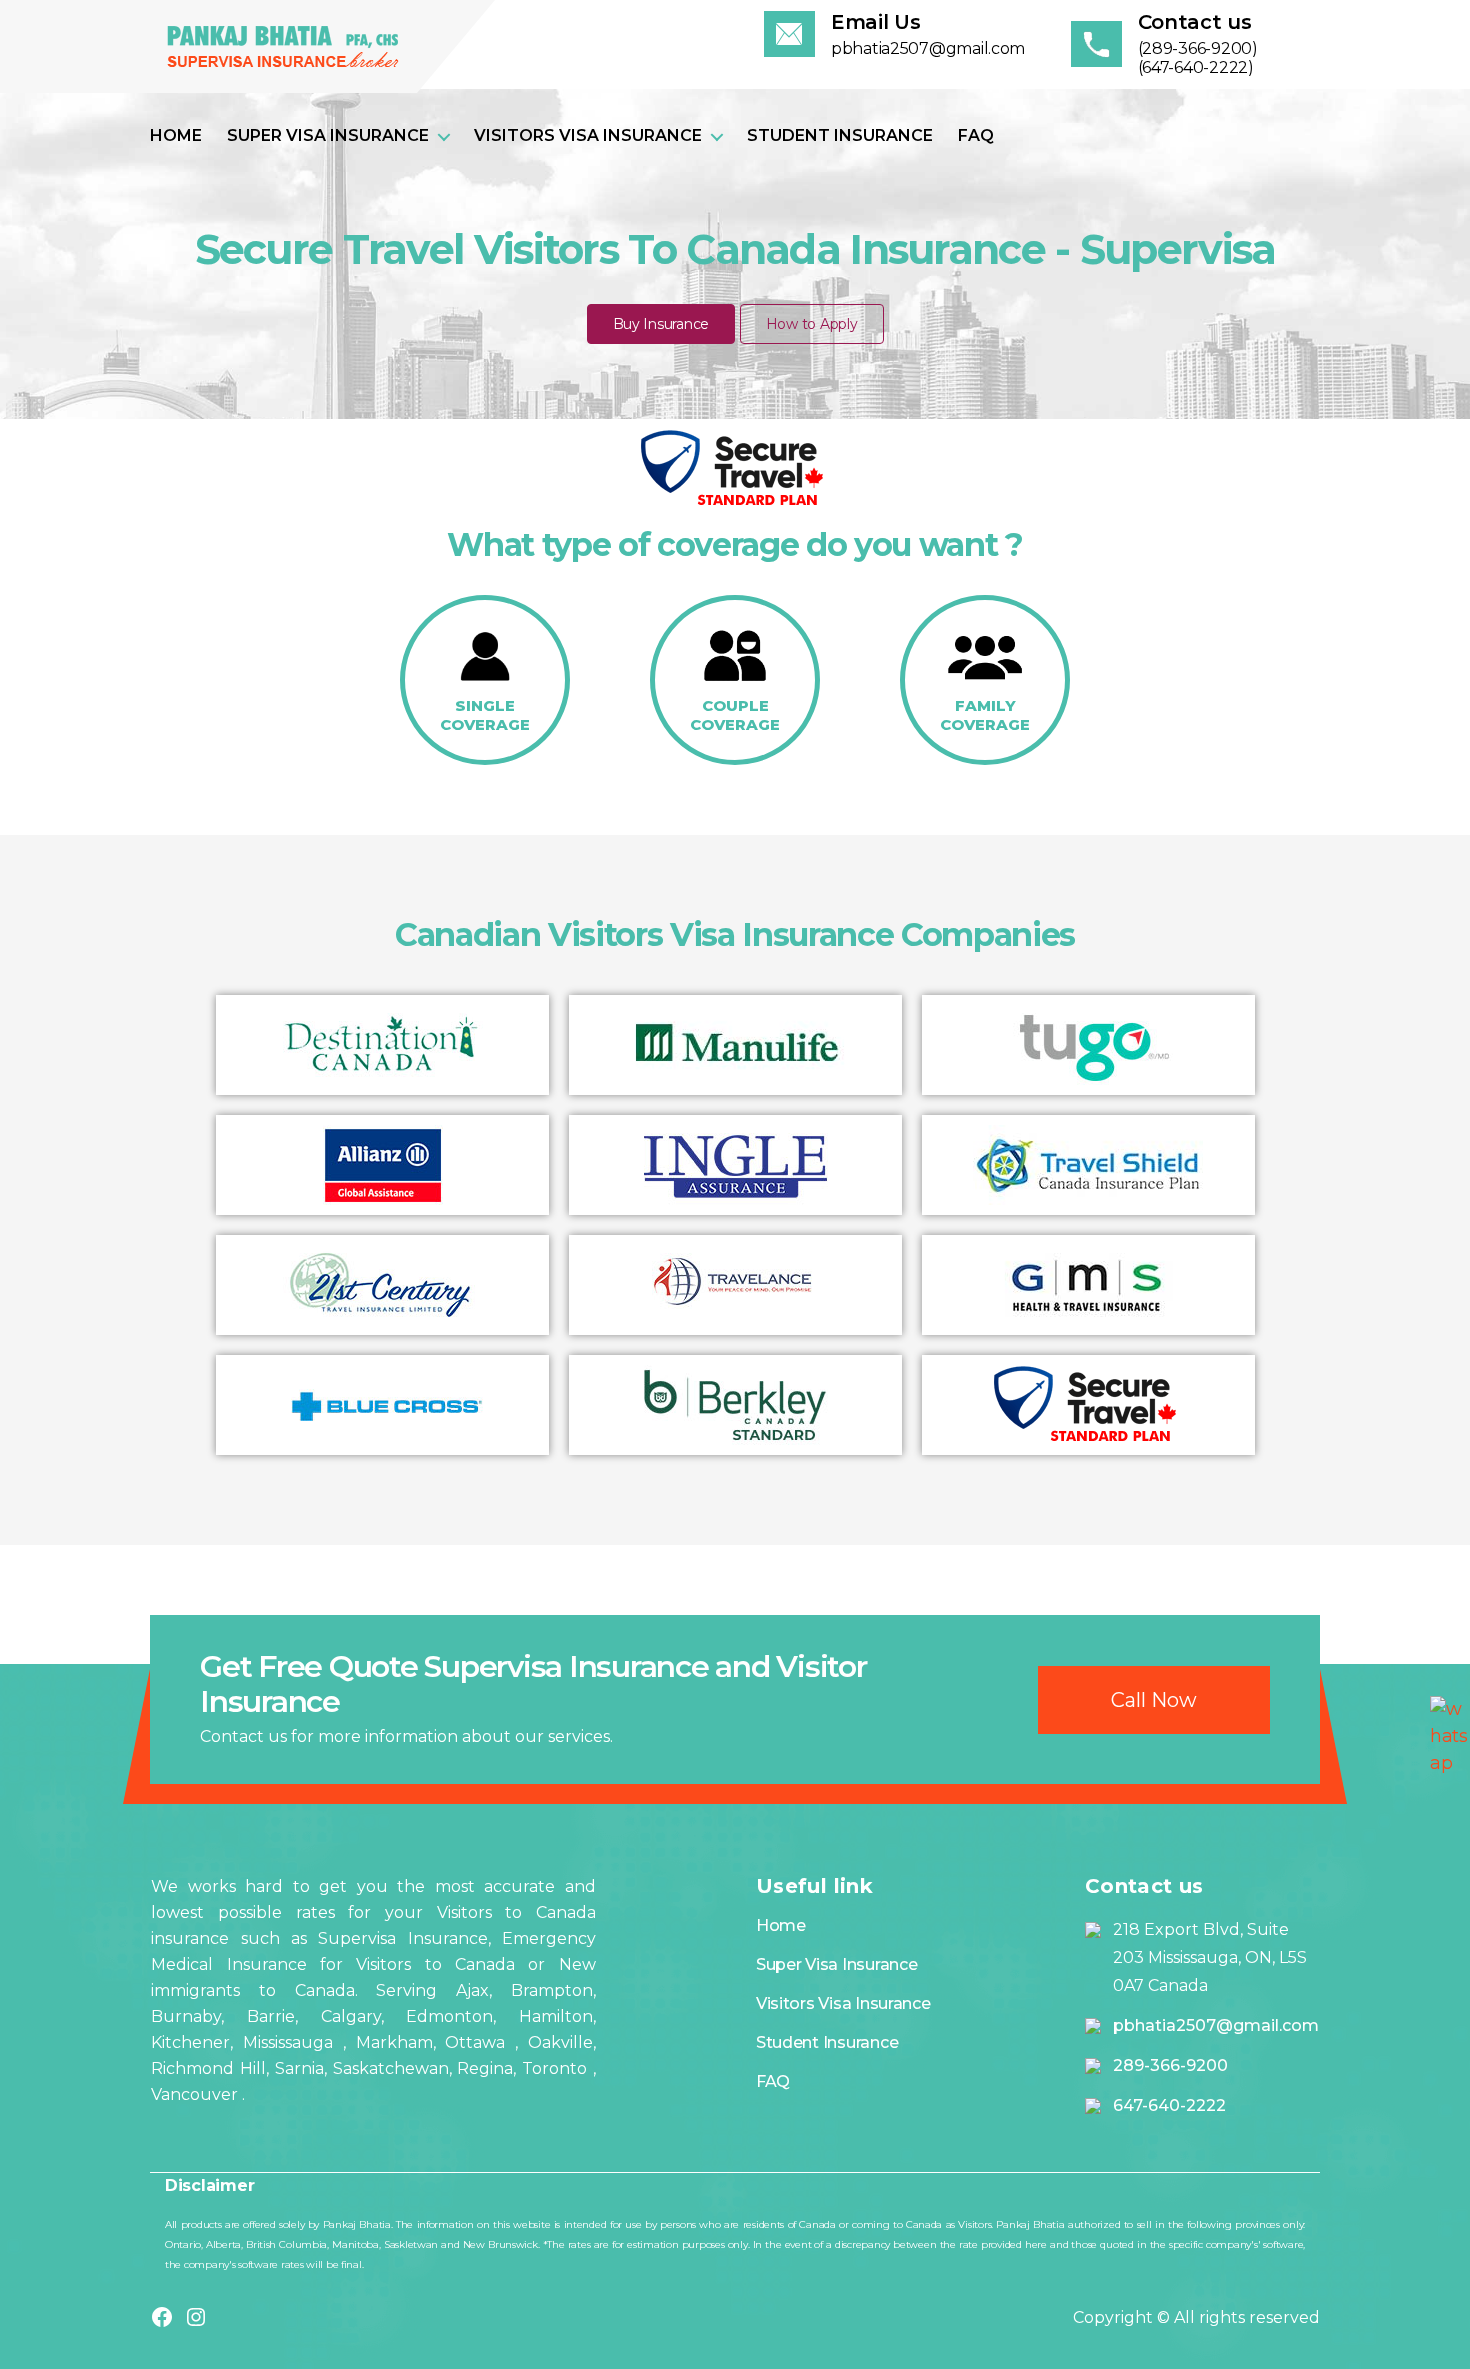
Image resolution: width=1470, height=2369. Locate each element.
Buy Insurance (661, 324)
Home (176, 135)
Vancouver (196, 2094)
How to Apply (812, 324)
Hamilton (544, 2016)
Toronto (557, 2068)
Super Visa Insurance (328, 135)
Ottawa (480, 2042)
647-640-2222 (1169, 2105)
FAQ (976, 135)
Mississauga (293, 2042)
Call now (1154, 1700)
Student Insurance (840, 135)
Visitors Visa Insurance (588, 135)
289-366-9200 (1170, 2065)
